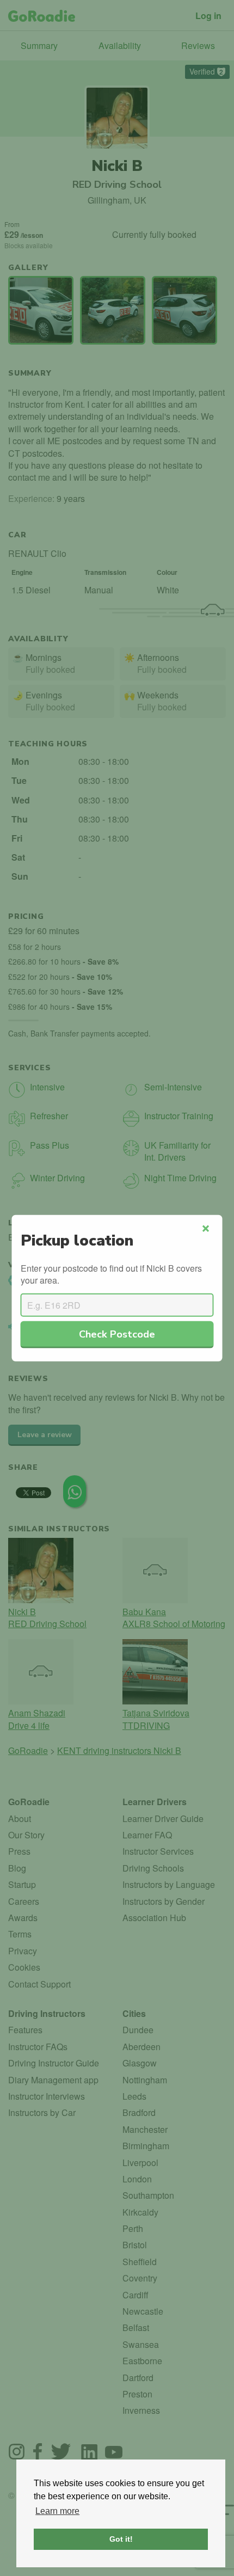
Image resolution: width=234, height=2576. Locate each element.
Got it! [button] (121, 2539)
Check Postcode (117, 1333)
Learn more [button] (57, 2511)
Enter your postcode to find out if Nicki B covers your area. (111, 1274)
